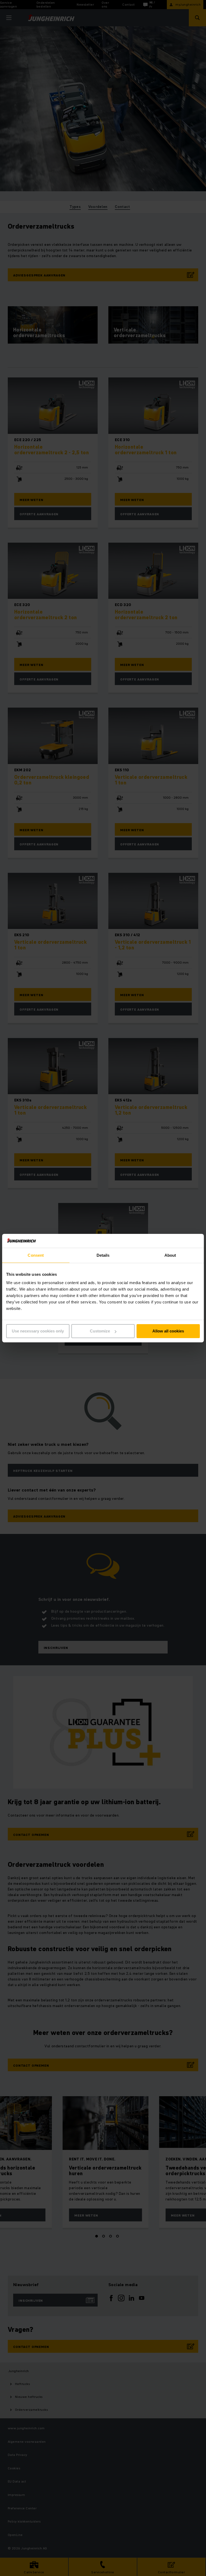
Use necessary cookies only (38, 1331)
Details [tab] (103, 1255)
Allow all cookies (168, 1331)
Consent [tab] (36, 1255)
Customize (100, 1331)
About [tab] (170, 1255)
